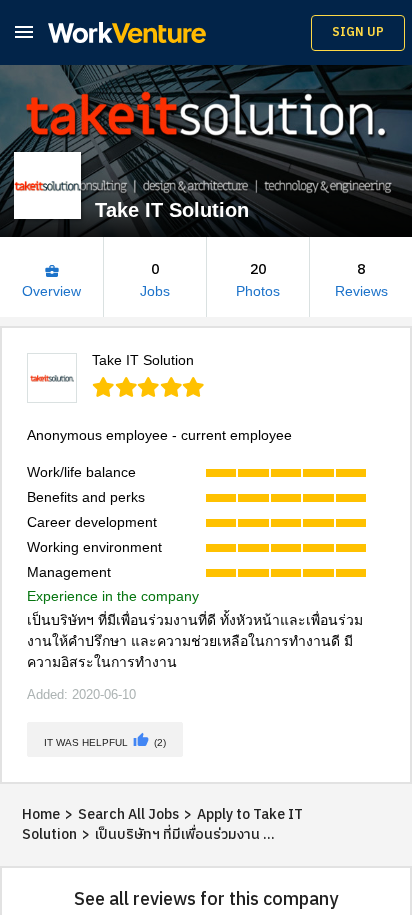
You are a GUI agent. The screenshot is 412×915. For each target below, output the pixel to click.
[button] (24, 31)
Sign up (358, 32)
